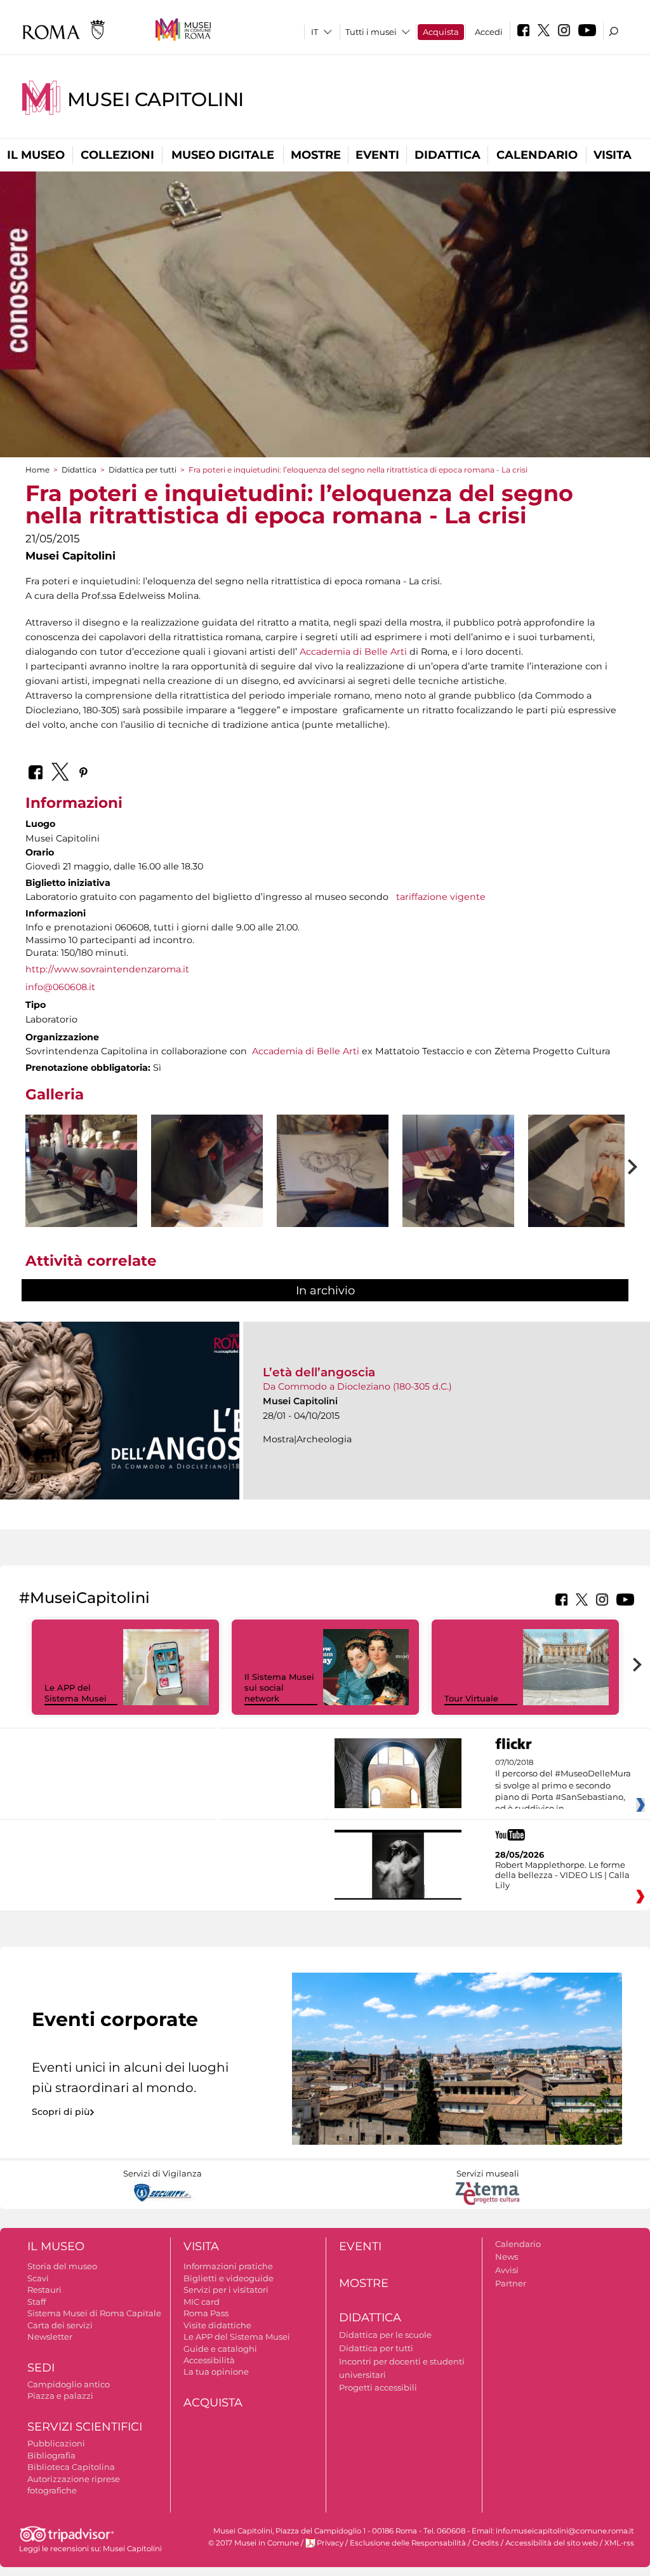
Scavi (38, 2278)
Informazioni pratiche (228, 2266)
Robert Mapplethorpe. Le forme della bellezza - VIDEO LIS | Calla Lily (562, 1875)
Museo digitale (223, 155)
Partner (511, 2283)
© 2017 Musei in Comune (254, 2543)
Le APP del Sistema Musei (76, 1693)
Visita (613, 155)
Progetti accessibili (378, 2387)
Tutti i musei (371, 32)
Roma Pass (206, 2313)
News (507, 2257)
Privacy (330, 2543)
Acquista (441, 32)
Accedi (489, 32)
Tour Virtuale (471, 1698)
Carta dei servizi (60, 2325)
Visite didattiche (217, 2325)
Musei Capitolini (156, 99)
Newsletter (50, 2337)
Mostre (316, 155)
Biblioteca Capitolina (71, 2467)
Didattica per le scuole (385, 2335)
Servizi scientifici (85, 2427)
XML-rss (619, 2543)
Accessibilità (209, 2360)
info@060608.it (60, 987)
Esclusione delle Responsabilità (408, 2543)
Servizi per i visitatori (226, 2290)
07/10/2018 (563, 1786)
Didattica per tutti (143, 470)
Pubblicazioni (56, 2443)
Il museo (36, 155)
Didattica (448, 155)
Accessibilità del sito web (552, 2543)
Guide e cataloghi (220, 2349)
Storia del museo (62, 2266)
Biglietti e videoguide (229, 2278)
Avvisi (507, 2270)
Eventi (377, 155)
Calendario (537, 155)
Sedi (41, 2368)
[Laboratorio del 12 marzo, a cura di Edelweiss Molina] (81, 1171)
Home (37, 470)
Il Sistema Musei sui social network (279, 1687)
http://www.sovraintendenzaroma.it (107, 969)
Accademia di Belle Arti (353, 652)
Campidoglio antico (69, 2384)
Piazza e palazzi (60, 2396)
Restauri (44, 2290)
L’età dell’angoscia (319, 1372)
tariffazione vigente (441, 897)
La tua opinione (216, 2371)
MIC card (202, 2302)
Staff (36, 2302)
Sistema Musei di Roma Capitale (94, 2313)
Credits (486, 2543)
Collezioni (117, 155)
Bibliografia (51, 2455)
